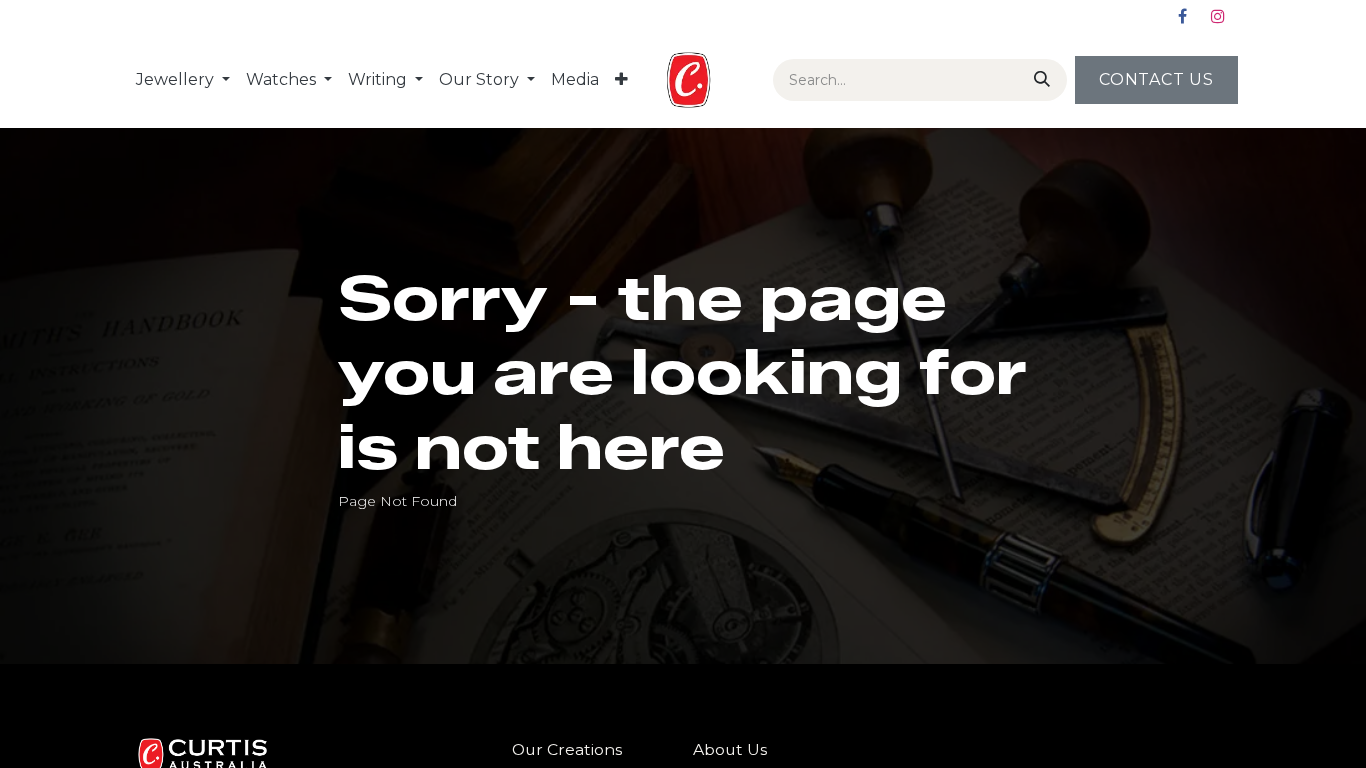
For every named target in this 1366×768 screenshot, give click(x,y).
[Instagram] (1218, 16)
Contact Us (1156, 79)
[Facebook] (1182, 16)
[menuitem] (183, 80)
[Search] (1038, 80)
